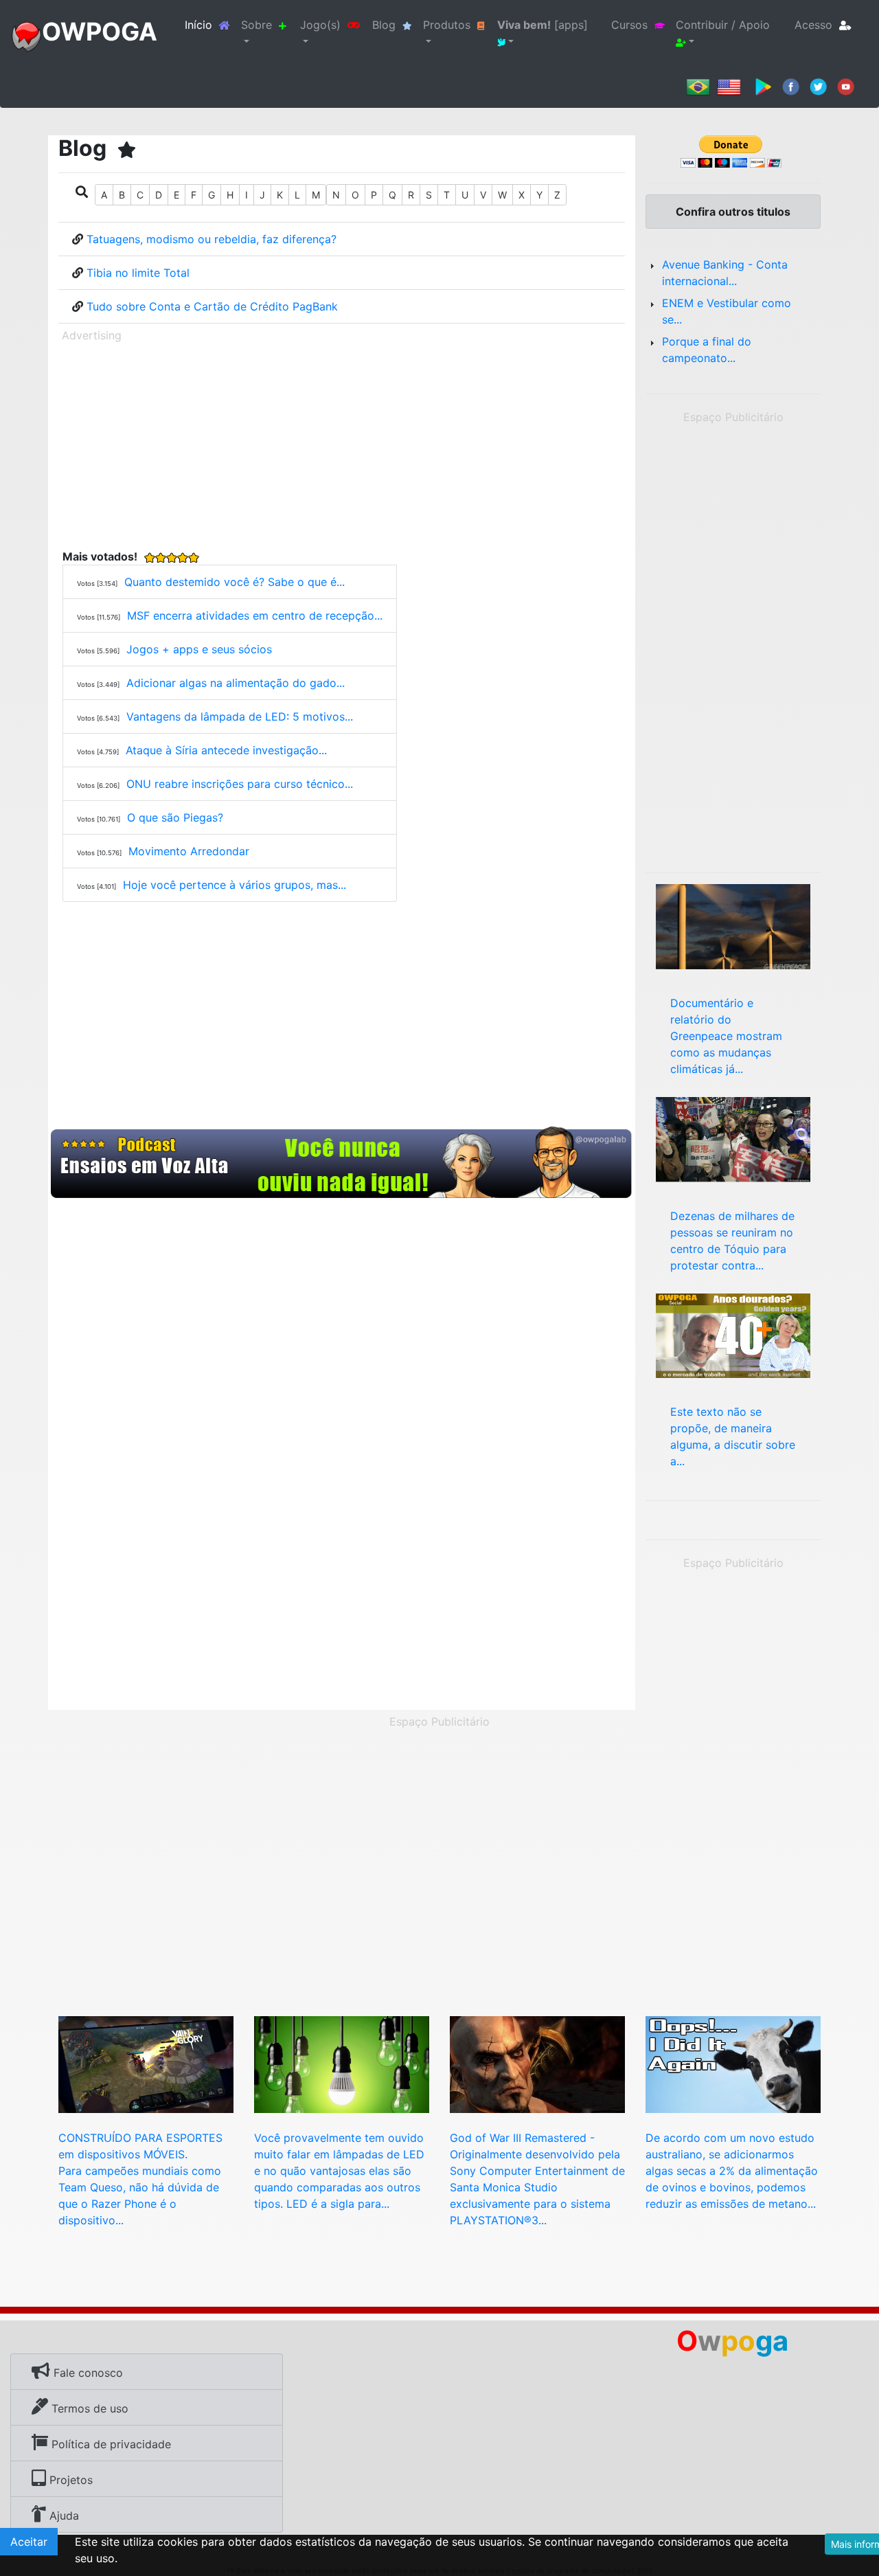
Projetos (69, 2480)
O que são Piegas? (175, 817)
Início (210, 24)
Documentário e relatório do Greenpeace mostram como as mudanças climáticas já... (726, 1036)
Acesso (813, 25)
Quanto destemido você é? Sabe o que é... (235, 582)
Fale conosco (87, 2373)
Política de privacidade (110, 2444)
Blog (384, 25)
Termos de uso (88, 2408)
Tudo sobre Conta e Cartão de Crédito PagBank (212, 306)
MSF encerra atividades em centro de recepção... (255, 615)
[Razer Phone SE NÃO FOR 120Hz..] (146, 2064)
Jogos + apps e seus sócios (199, 649)
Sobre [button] (256, 25)
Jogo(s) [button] (320, 25)
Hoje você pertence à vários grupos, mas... (235, 885)
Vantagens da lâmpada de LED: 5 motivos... (240, 716)
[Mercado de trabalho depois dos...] (733, 1335)
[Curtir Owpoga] (791, 86)
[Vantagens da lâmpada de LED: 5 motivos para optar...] (342, 2064)
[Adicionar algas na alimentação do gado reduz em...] (733, 2064)
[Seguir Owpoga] (818, 86)
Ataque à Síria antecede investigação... (226, 750)
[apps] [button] (543, 25)
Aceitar (29, 2542)
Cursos (629, 25)
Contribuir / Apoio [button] (723, 25)
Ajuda (62, 2516)
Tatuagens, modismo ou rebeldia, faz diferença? (212, 239)
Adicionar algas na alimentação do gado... (236, 683)
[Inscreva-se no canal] (846, 86)
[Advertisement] (342, 443)
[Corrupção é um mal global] (733, 1138)
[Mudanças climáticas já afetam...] (733, 925)
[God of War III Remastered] (537, 2064)
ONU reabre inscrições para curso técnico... (240, 784)
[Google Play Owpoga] (763, 86)
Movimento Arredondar (189, 851)
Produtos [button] (447, 25)
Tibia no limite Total (138, 273)
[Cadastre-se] (342, 1163)
